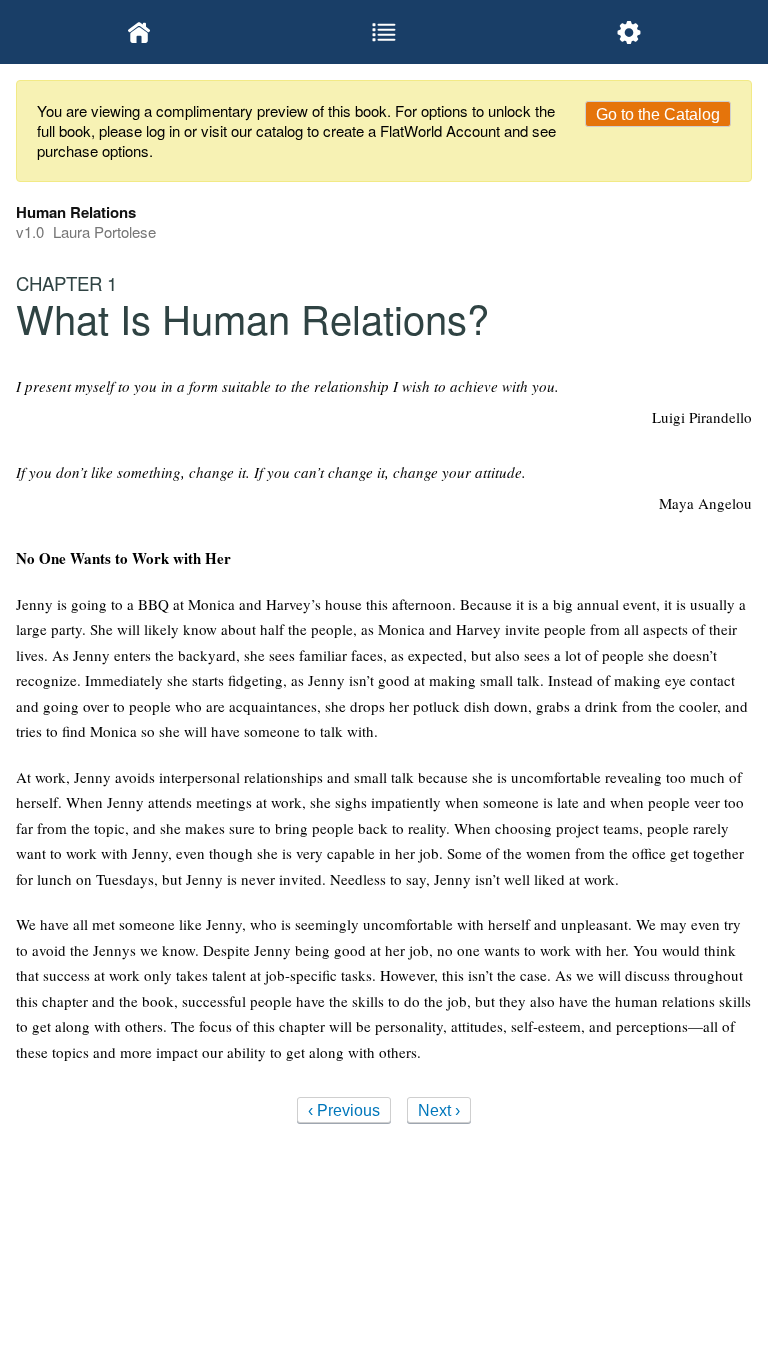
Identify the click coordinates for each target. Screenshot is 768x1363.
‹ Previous (344, 1110)
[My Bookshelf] (138, 32)
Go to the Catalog (658, 114)
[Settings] (629, 32)
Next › (439, 1110)
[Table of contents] (383, 32)
